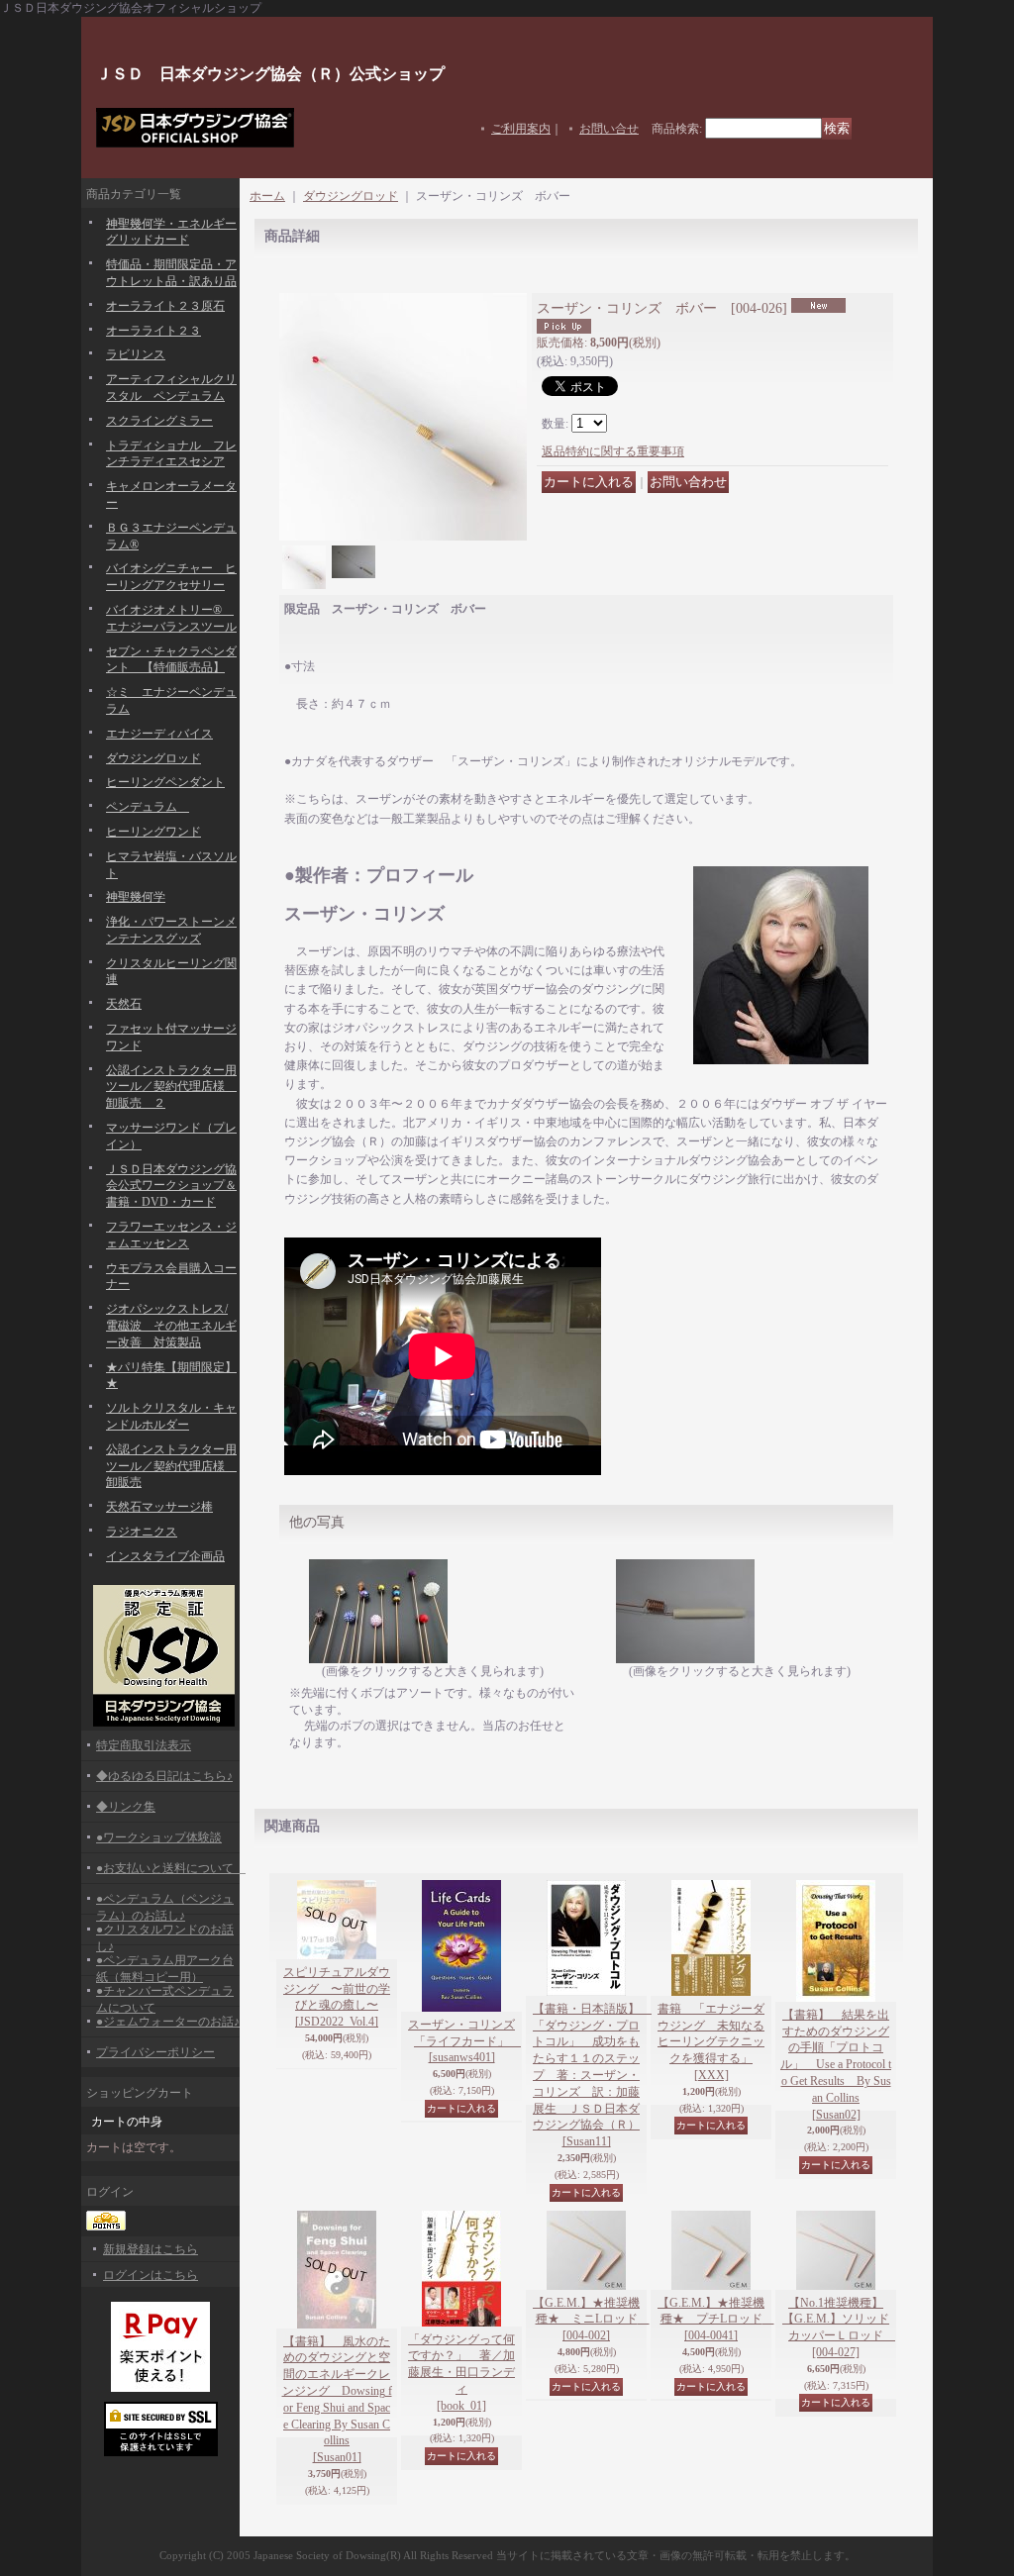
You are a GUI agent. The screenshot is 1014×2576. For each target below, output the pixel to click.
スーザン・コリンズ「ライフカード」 (464, 2041)
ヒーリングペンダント (165, 782)
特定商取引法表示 (144, 1745)
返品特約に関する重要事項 (613, 451)
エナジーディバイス (159, 734)
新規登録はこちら (151, 2249)
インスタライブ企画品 (165, 1556)
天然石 (124, 1004)
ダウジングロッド (153, 758)
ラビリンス (136, 354)
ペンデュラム (148, 807)
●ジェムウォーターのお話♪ (168, 2022)
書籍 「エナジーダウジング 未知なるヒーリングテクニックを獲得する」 (711, 2042)
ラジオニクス (142, 1532)
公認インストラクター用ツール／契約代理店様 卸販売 (171, 1466)
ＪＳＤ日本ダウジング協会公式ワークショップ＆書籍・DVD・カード (171, 1186)
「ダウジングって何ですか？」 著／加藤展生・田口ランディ (461, 2373)
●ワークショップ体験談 (159, 1837)
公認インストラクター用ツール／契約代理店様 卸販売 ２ (171, 1087)
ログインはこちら (151, 2275)
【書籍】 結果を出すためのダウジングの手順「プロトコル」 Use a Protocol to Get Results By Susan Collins (836, 2065)
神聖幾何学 (136, 897)
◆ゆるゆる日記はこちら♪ (164, 1776)
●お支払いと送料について (171, 1868)
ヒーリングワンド (153, 832)
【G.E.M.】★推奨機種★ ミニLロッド (591, 2320)
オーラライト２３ (153, 331)
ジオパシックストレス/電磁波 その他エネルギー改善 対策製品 (171, 1326)
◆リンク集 (126, 1807)
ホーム (267, 196)
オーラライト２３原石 (165, 306)
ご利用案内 (521, 129)
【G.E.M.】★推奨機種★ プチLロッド (716, 2320)
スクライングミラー (159, 421)
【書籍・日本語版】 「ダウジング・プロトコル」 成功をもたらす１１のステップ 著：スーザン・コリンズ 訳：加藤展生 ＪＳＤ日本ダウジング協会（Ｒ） (592, 2075)
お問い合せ (609, 129)
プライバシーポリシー (155, 2052)
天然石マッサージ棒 (159, 1507)
